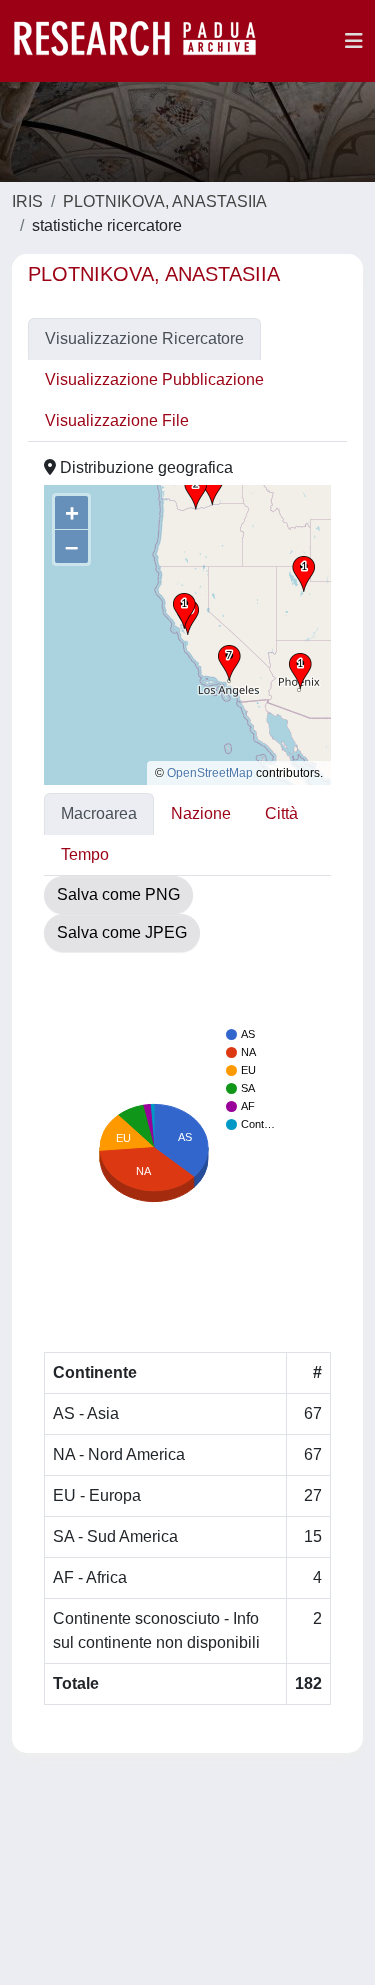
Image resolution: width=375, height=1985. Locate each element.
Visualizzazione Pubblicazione (154, 379)
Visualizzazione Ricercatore (144, 338)
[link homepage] (145, 41)
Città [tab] (281, 813)
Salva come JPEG (122, 932)
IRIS (27, 201)
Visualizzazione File (117, 420)
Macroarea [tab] (99, 813)
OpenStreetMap (210, 773)
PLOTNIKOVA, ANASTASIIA (165, 201)
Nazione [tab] (201, 813)
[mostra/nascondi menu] (354, 41)
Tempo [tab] (85, 854)
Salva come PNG (118, 894)
